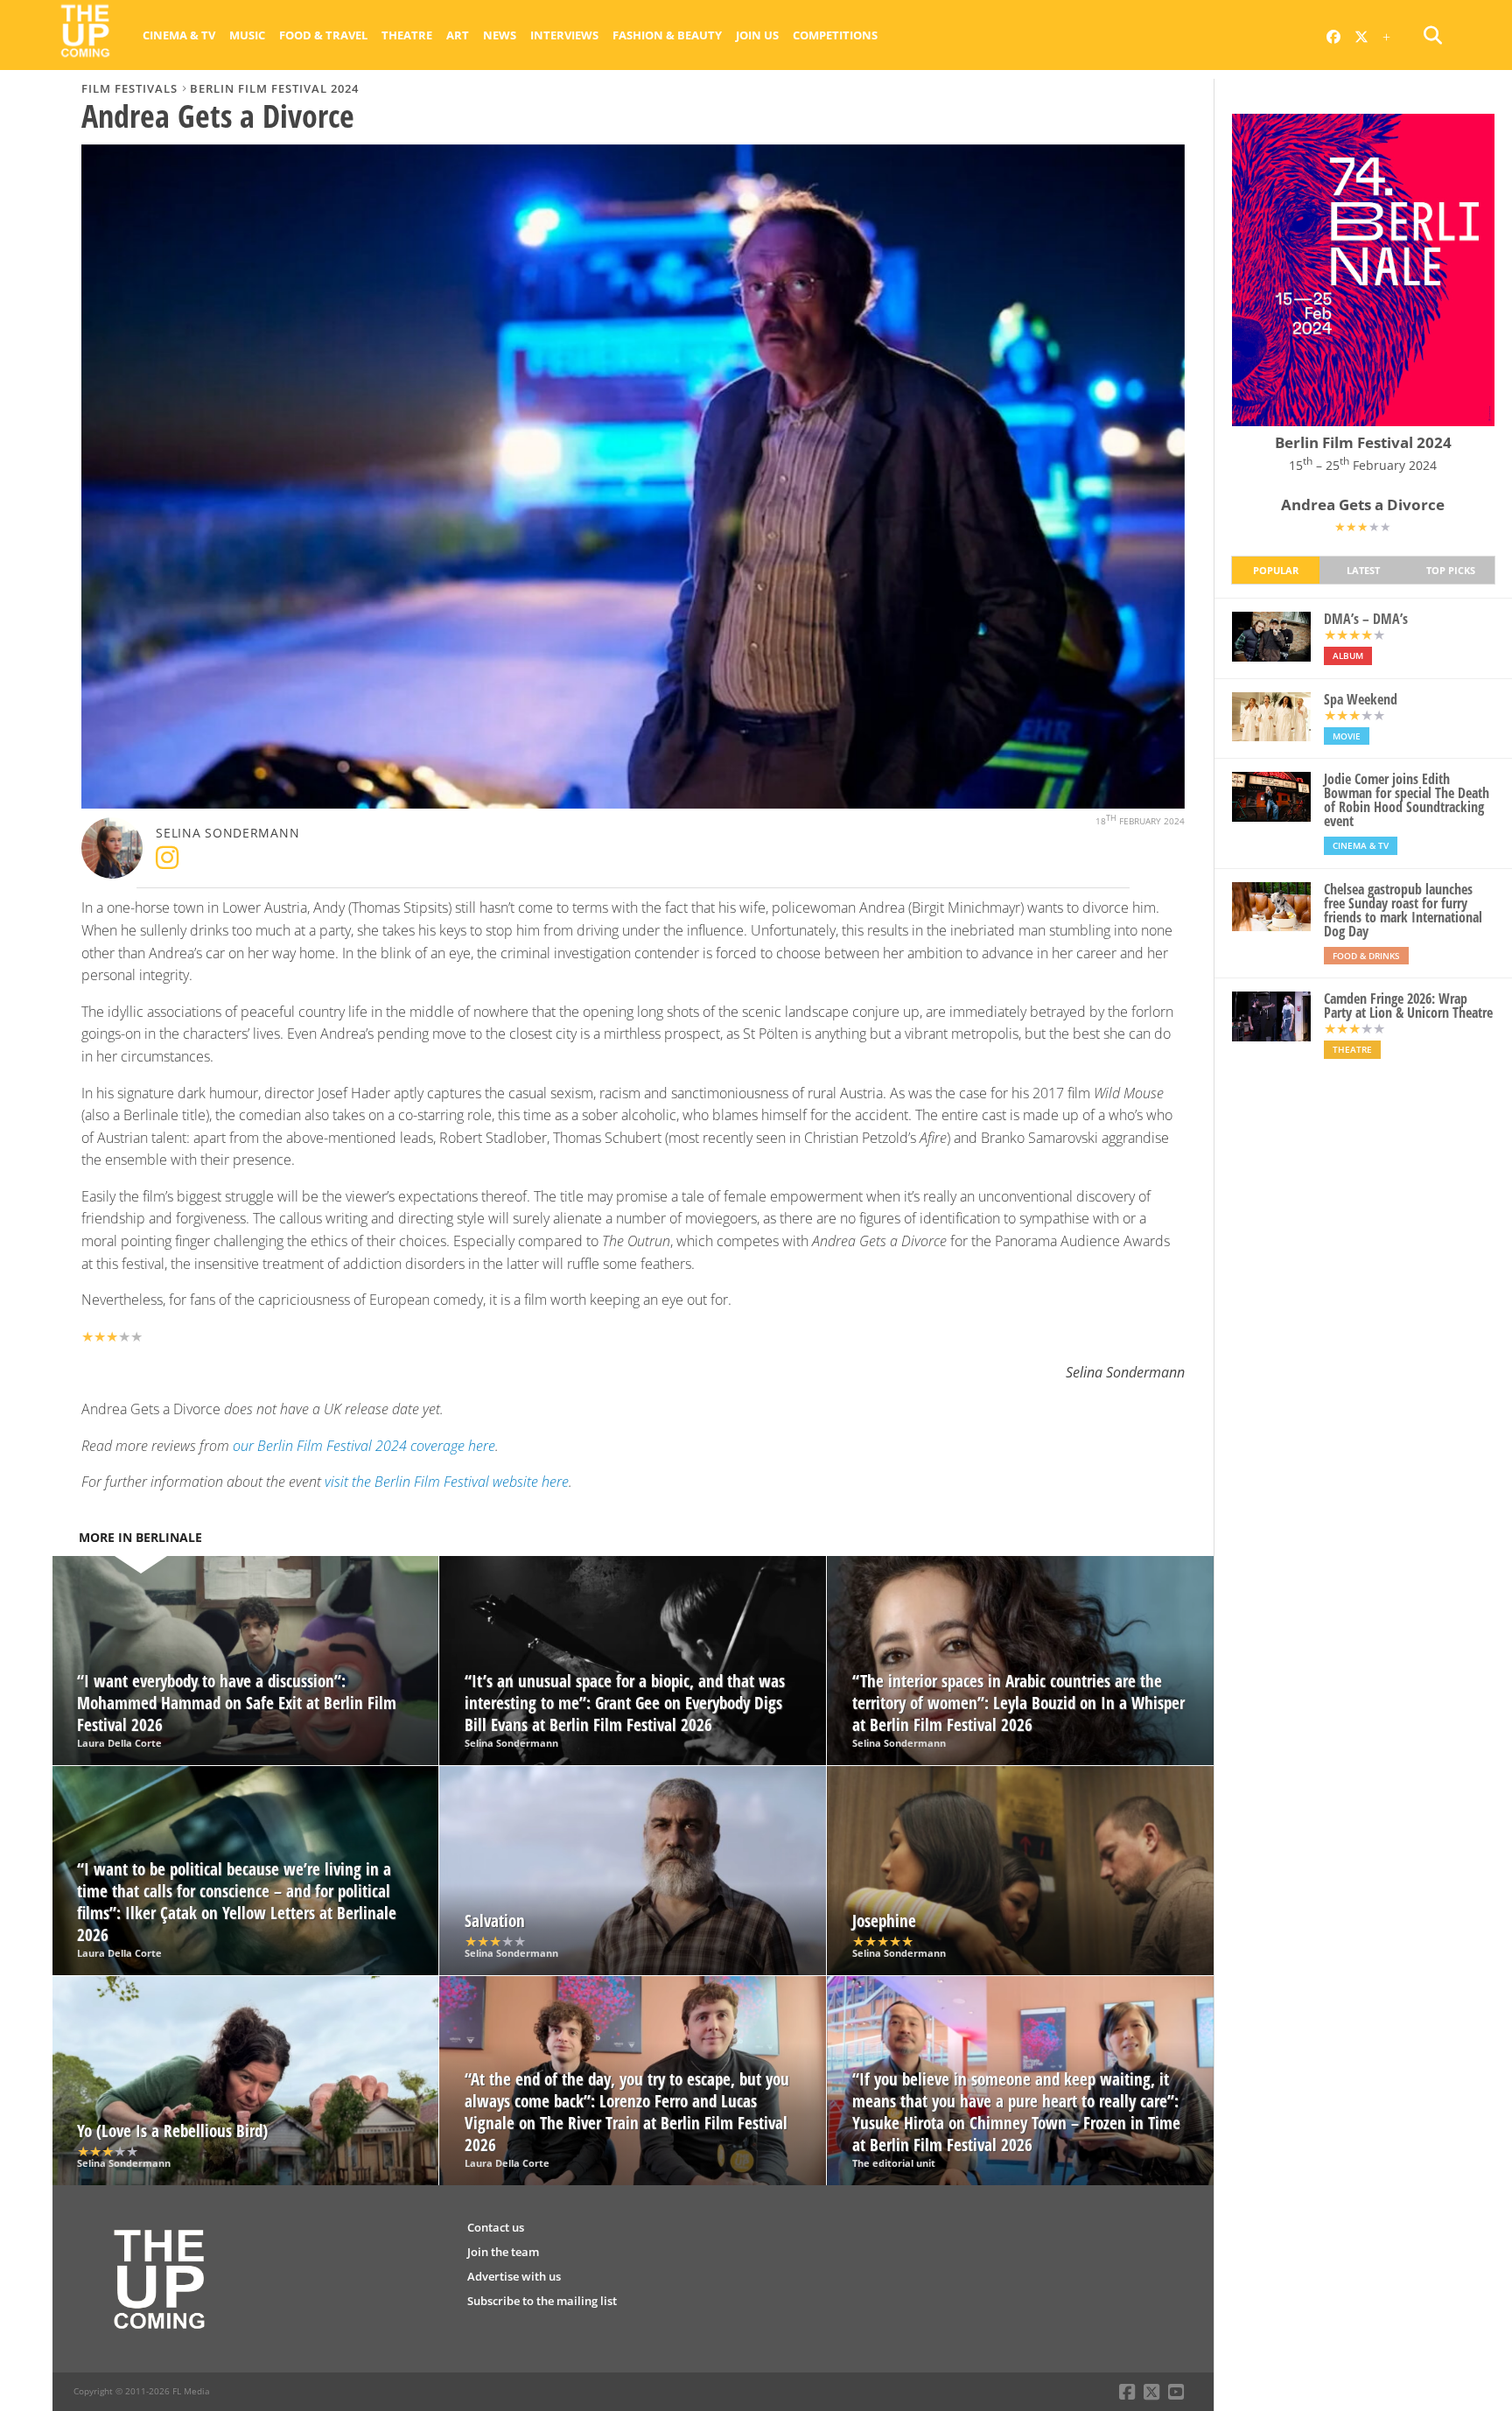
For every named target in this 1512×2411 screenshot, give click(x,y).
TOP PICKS (1451, 570)
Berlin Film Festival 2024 (274, 88)
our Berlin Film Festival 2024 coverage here (364, 1446)
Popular (1276, 570)
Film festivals (129, 88)
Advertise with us (514, 2276)
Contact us (496, 2227)
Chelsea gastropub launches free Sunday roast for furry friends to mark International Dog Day (1403, 910)
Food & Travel (323, 35)
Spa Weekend (1361, 699)
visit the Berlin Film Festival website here (447, 1482)
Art (458, 35)
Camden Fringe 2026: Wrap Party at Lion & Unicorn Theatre (1408, 1006)
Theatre (407, 35)
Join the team (503, 2252)
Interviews (564, 35)
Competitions (835, 35)
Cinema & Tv (179, 35)
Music (247, 35)
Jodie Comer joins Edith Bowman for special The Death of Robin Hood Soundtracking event (1407, 800)
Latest (1363, 570)
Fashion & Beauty (667, 35)
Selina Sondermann (227, 833)
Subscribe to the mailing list (542, 2301)
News (500, 35)
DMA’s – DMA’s (1366, 619)
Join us (757, 35)
